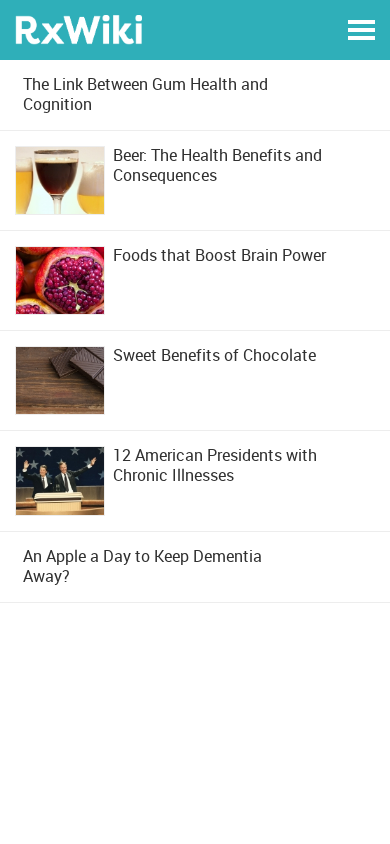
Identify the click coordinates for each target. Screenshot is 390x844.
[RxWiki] (78, 28)
